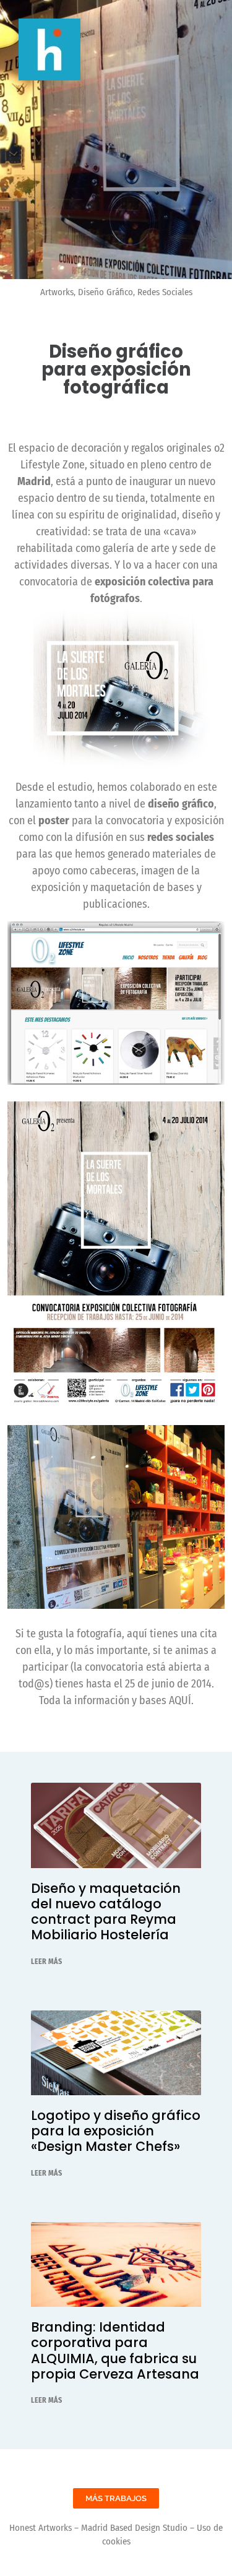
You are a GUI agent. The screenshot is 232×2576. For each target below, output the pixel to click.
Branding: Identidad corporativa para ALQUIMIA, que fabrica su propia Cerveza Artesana (115, 2350)
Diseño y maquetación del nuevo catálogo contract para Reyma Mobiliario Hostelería (106, 1912)
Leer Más (46, 1962)
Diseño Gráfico (105, 292)
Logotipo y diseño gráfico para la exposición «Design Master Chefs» (116, 2131)
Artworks (57, 292)
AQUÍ (180, 1700)
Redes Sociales (165, 292)
